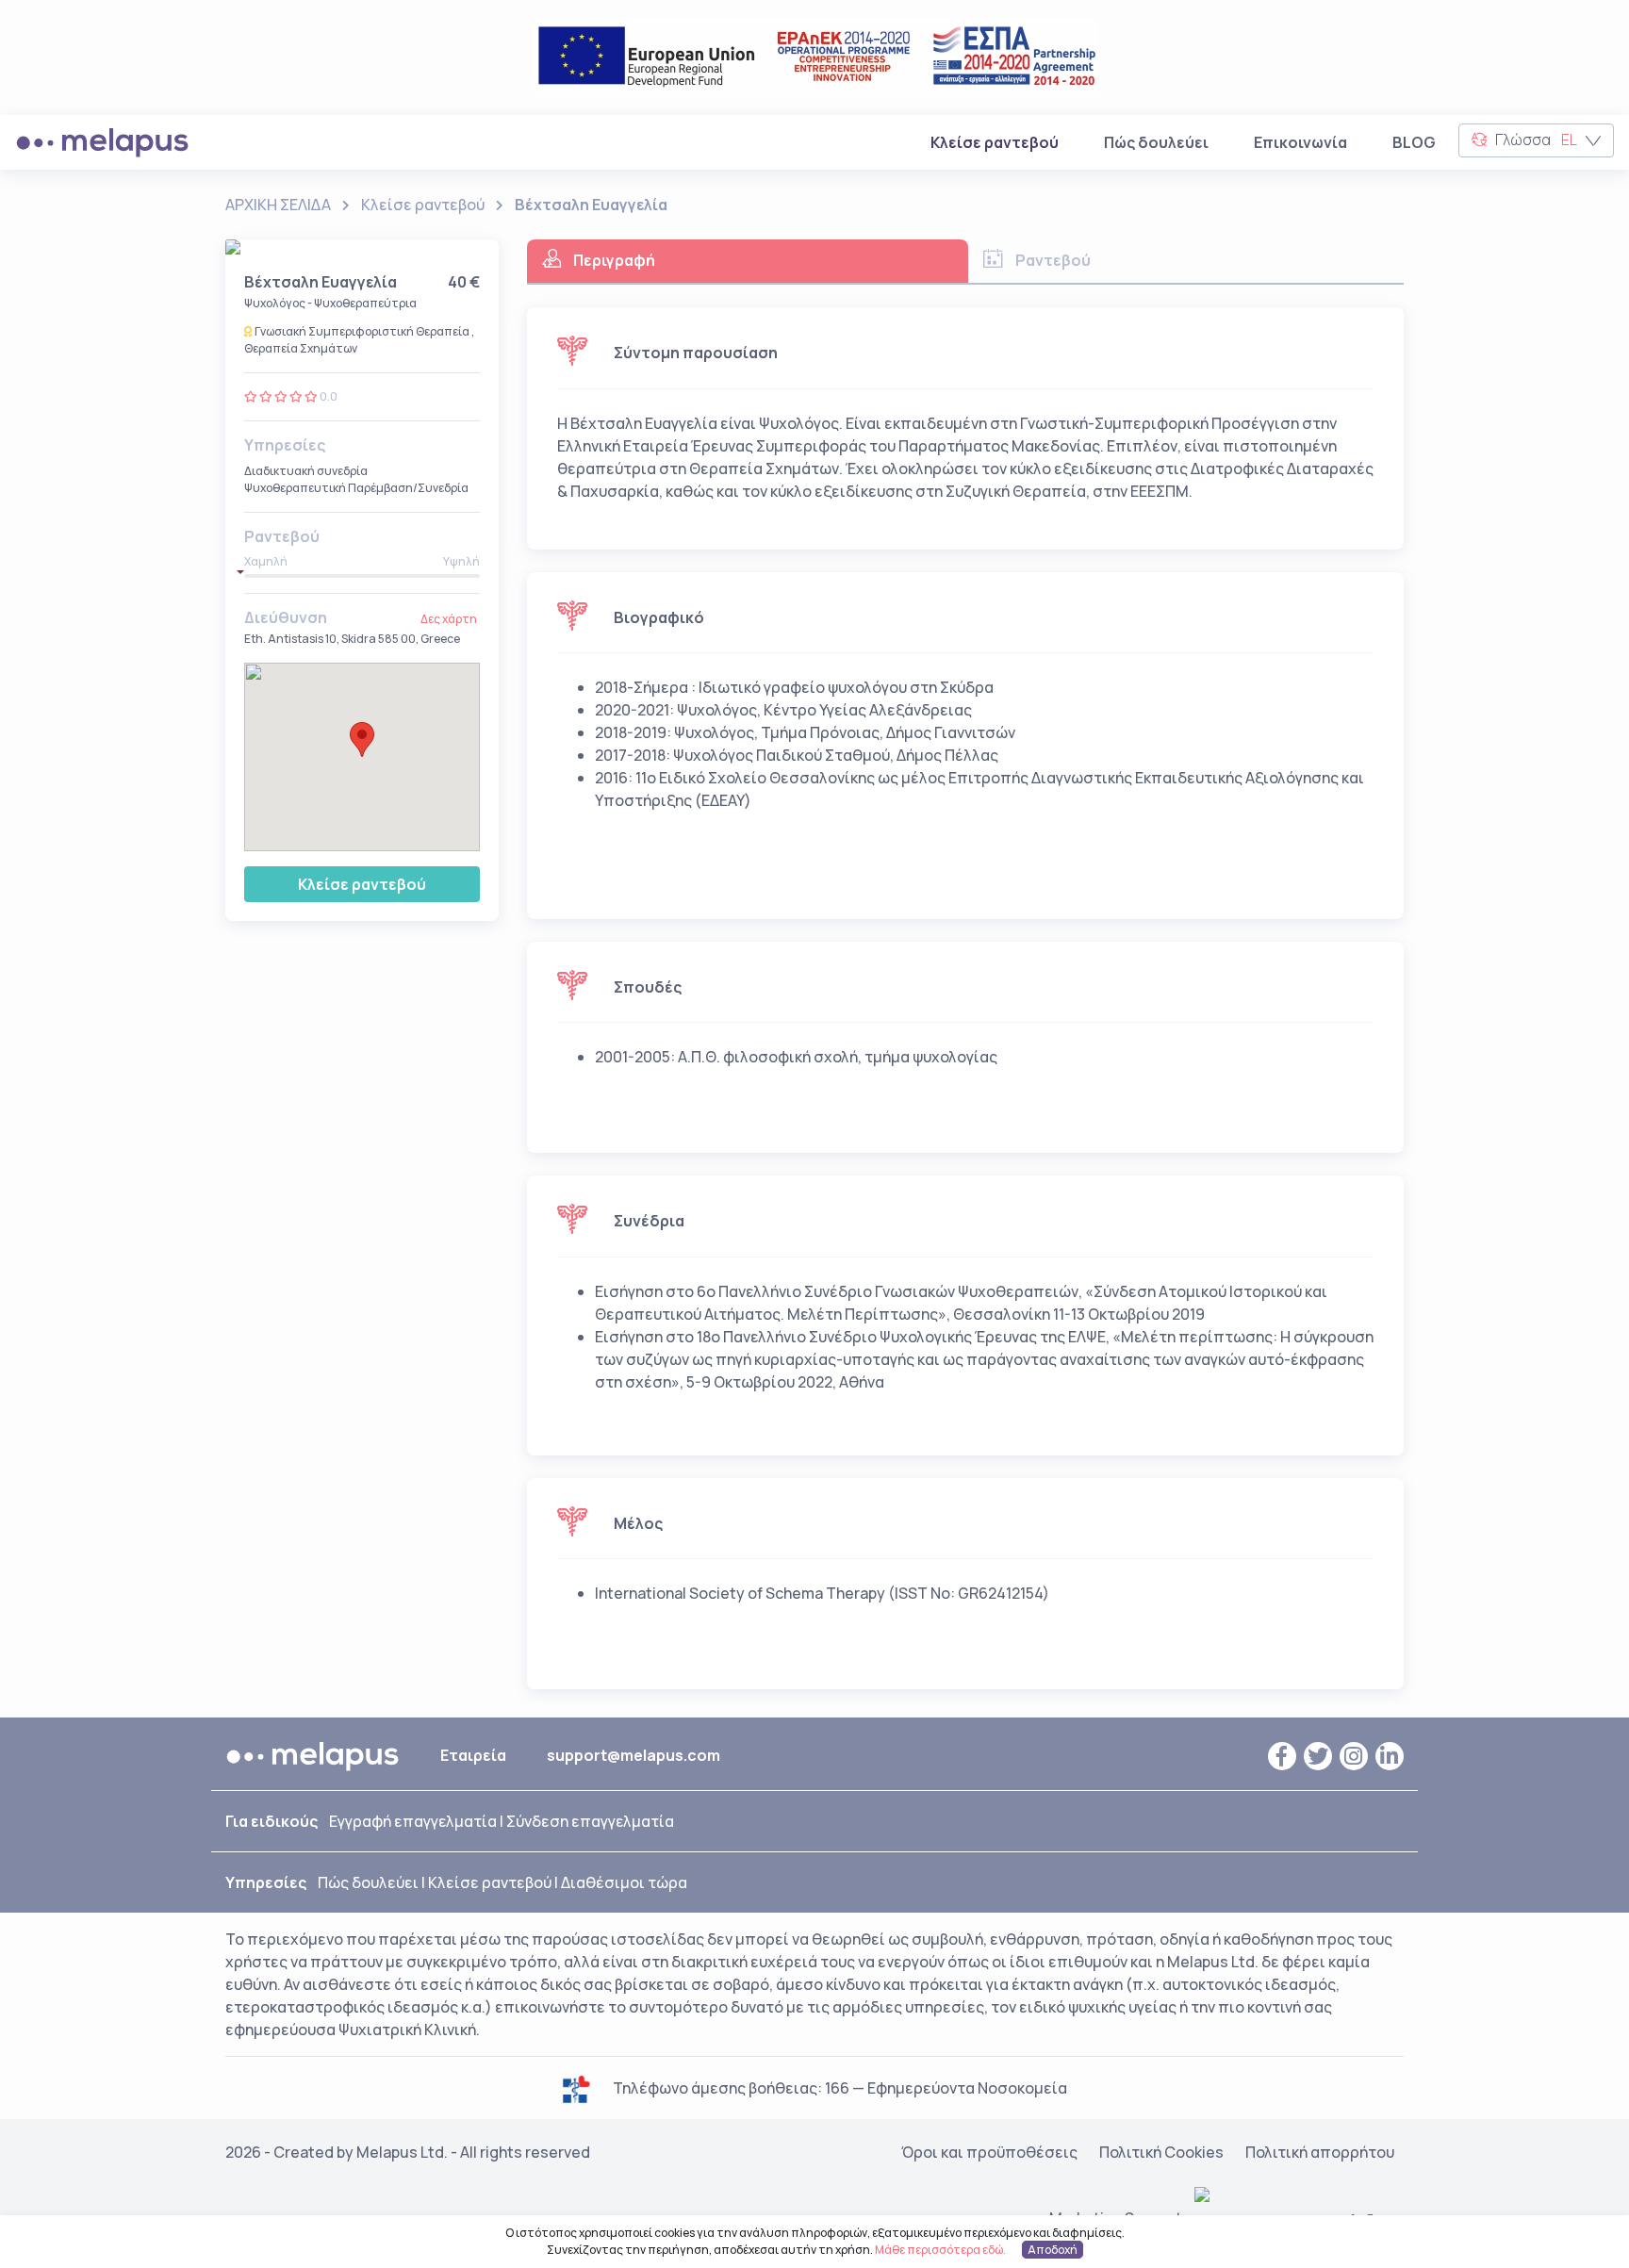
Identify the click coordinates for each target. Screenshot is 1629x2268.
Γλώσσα (1535, 140)
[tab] (748, 262)
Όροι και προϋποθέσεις (989, 2152)
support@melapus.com (633, 1755)
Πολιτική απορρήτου (1320, 2152)
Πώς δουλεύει (1156, 142)
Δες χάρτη (449, 619)
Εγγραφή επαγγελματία (413, 1821)
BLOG (1414, 142)
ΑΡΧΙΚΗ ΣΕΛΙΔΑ (278, 205)
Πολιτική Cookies (1161, 2152)
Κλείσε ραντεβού (998, 142)
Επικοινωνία (1300, 142)
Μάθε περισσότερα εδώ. (940, 2250)
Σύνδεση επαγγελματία (590, 1821)
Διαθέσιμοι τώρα (624, 1882)
